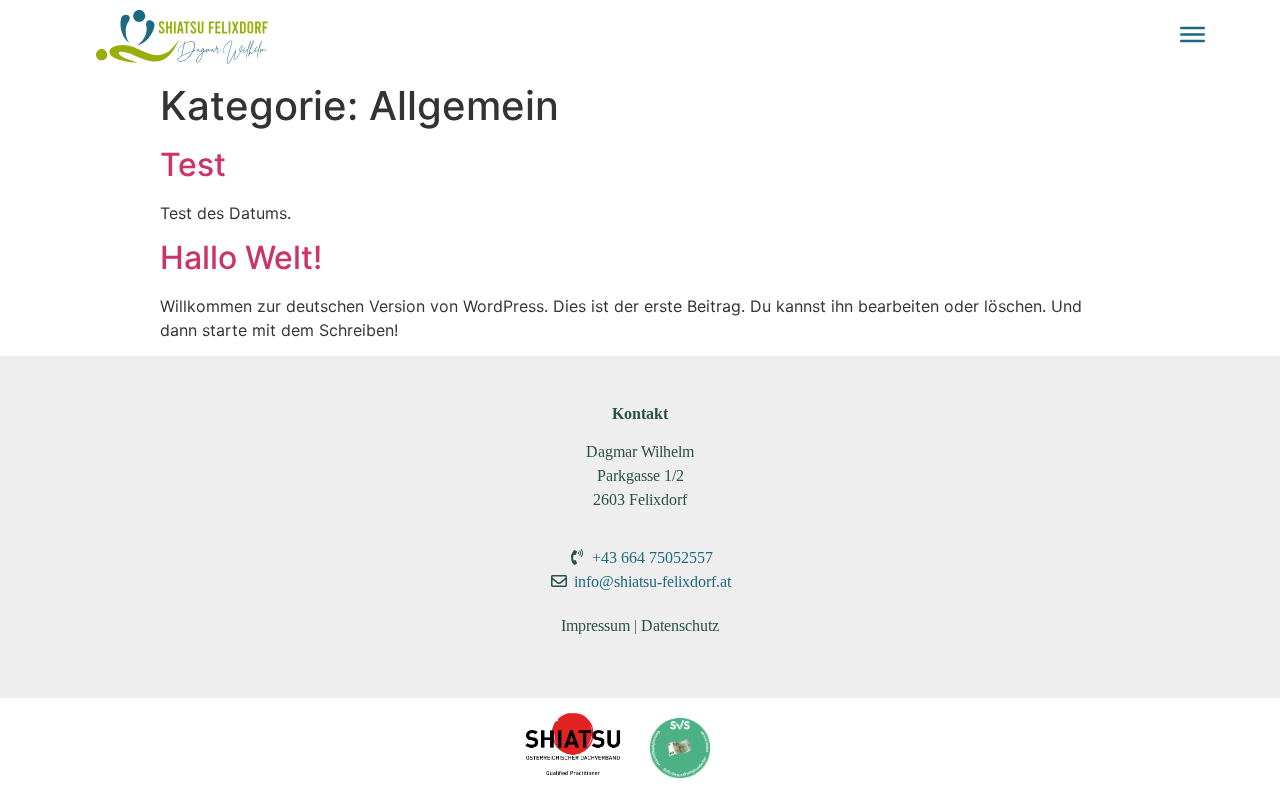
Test (193, 164)
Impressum (595, 625)
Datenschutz (680, 625)
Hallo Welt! (241, 257)
